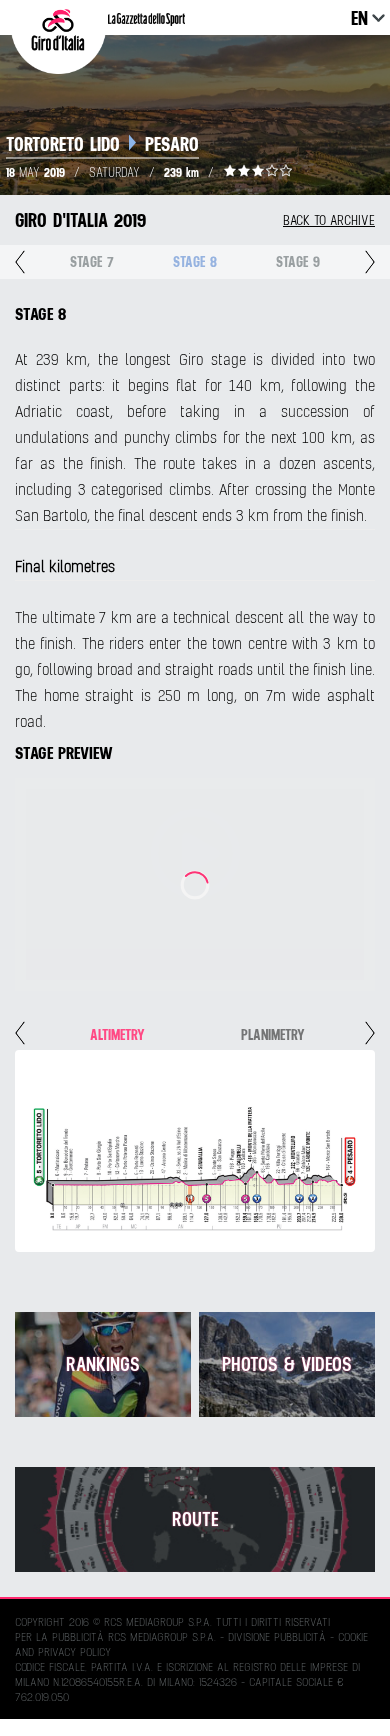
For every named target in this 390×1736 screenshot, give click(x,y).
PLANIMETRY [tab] (273, 1034)
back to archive (329, 220)
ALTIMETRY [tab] (117, 1034)
